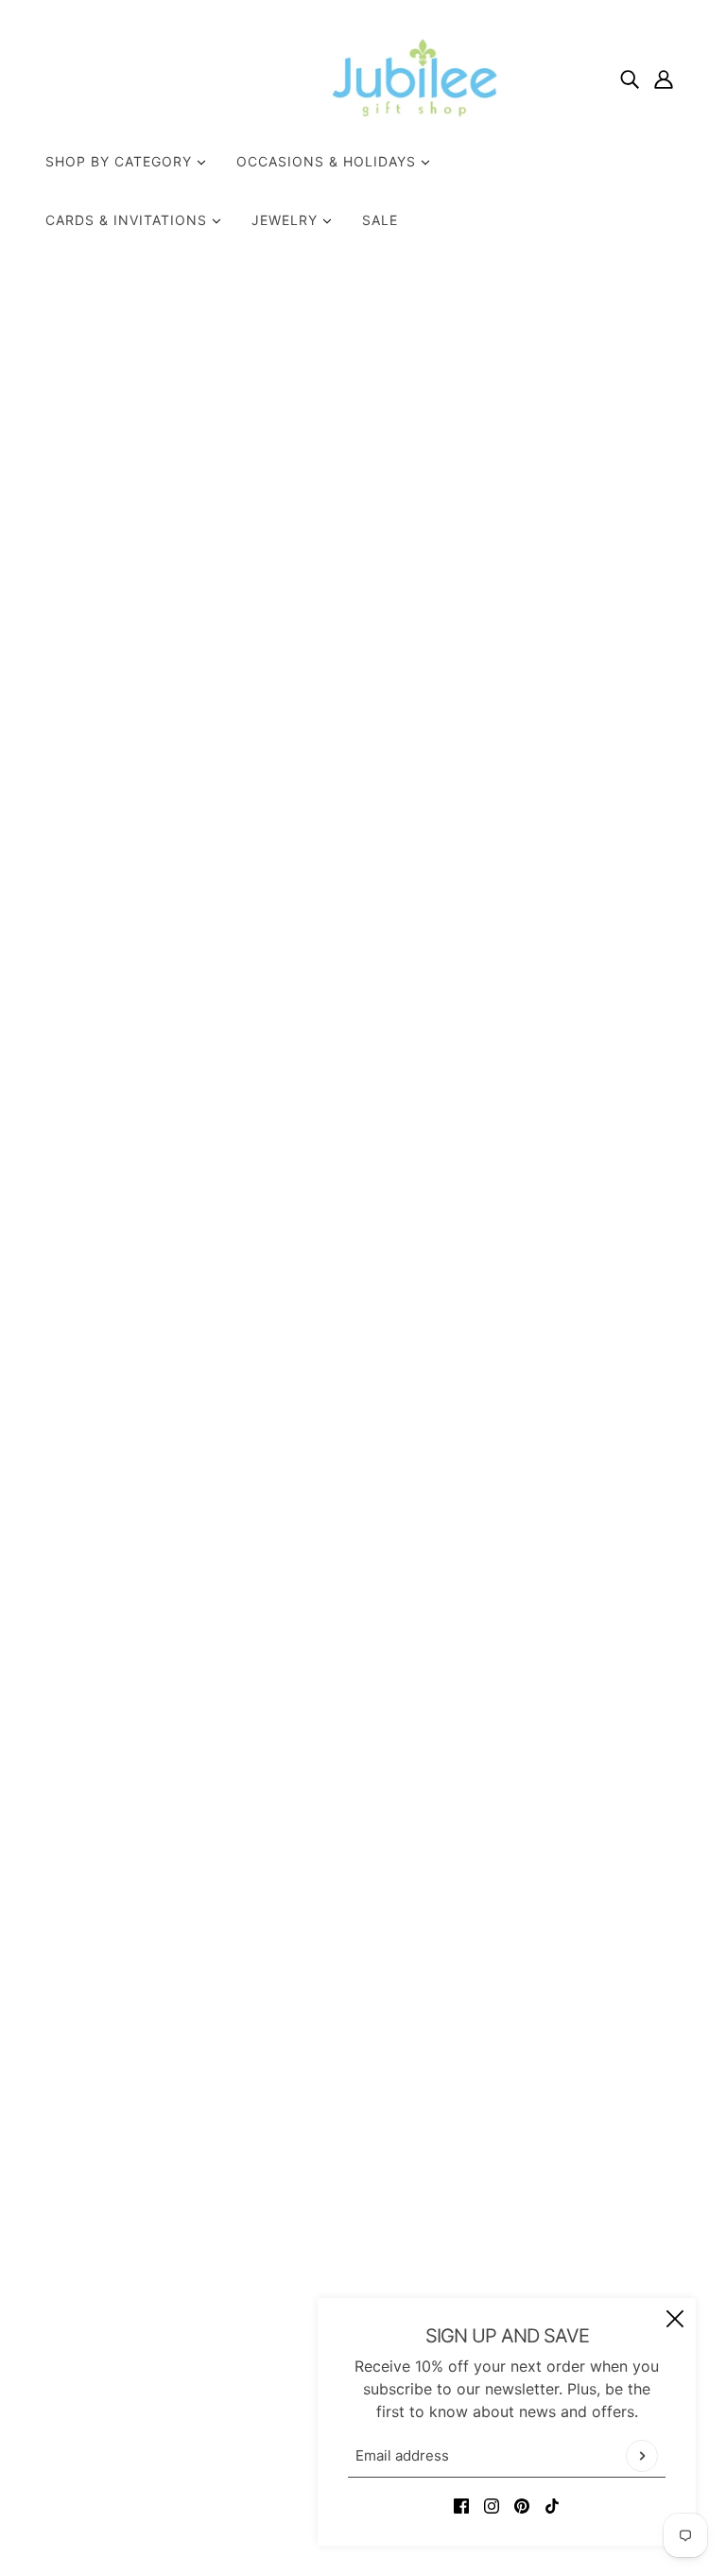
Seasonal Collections (576, 542)
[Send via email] (588, 903)
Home (507, 332)
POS (267, 2508)
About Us (328, 2217)
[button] (618, 903)
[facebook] (461, 2504)
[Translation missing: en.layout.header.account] (664, 78)
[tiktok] (552, 2504)
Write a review (363, 1724)
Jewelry (287, 220)
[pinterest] (522, 2504)
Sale (380, 220)
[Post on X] (527, 903)
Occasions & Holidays (328, 161)
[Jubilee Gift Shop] (363, 78)
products (570, 332)
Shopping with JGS (363, 2285)
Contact (324, 2239)
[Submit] (642, 2456)
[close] (675, 2319)
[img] (630, 78)
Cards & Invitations (129, 220)
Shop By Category (121, 161)
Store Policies (344, 2262)
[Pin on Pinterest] (558, 903)
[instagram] (492, 2504)
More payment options (586, 850)
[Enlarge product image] (252, 531)
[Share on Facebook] (497, 903)
